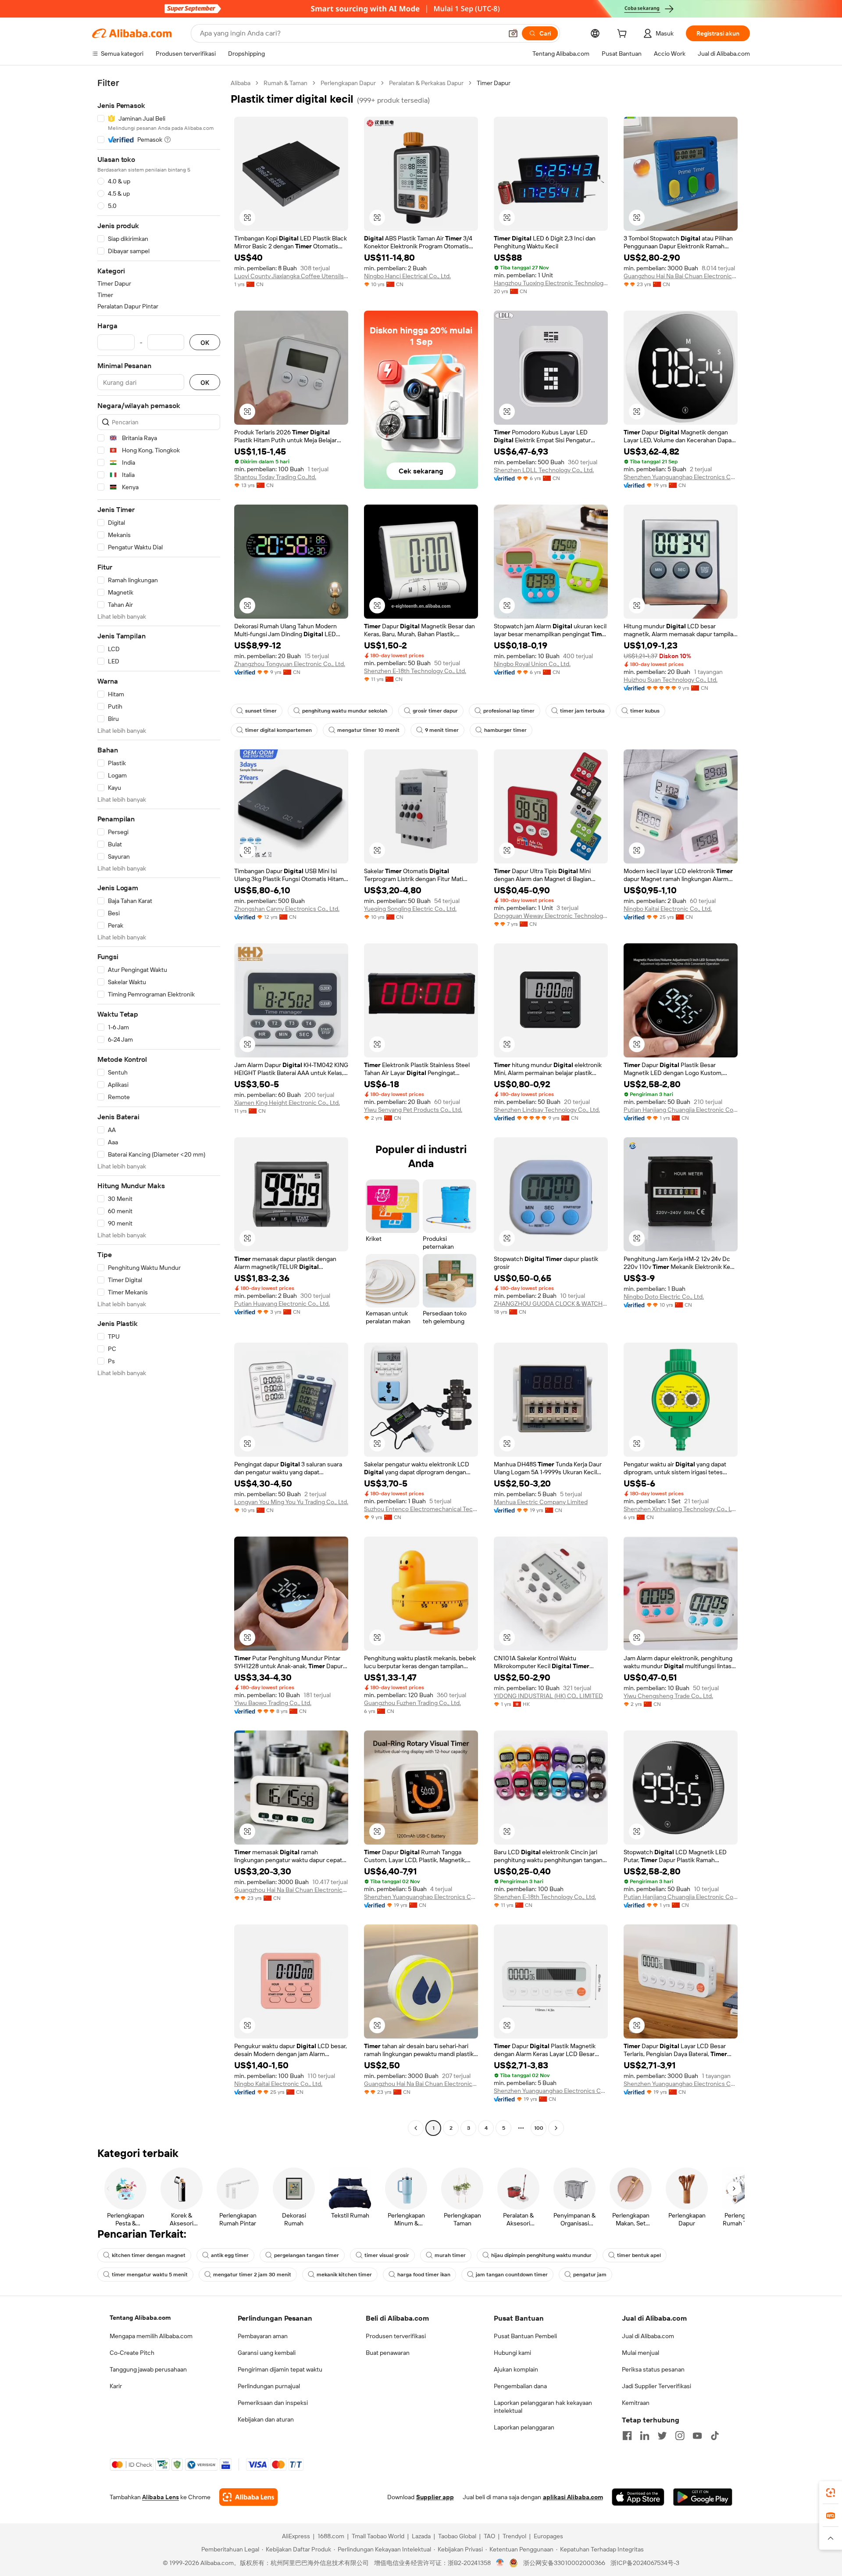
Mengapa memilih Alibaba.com (151, 2336)
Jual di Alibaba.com (648, 2336)
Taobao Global (457, 2536)
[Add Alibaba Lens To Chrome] (248, 2497)
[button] (513, 33)
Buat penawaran (388, 2353)
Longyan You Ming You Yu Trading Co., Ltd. (291, 1502)
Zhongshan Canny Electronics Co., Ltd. (287, 909)
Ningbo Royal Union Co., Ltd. (532, 664)
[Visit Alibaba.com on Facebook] (627, 2436)
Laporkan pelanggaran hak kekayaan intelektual (543, 2407)
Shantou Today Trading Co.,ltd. (275, 477)
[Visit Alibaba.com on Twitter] (662, 2436)
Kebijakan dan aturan (266, 2419)
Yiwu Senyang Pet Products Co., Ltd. (413, 1110)
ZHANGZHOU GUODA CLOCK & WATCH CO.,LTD (551, 1304)
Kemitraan (636, 2403)
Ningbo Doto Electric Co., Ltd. (664, 1297)
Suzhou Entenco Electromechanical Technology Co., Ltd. (421, 1509)
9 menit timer (442, 730)
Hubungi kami (512, 2353)
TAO (489, 2536)
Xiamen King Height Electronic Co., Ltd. (287, 1103)
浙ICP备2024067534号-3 (645, 2563)
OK (205, 342)
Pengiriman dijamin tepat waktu (280, 2369)
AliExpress (296, 2536)
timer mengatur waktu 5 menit (150, 2275)
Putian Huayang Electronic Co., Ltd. (282, 1304)
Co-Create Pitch (132, 2353)
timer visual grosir (387, 2255)
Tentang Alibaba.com (140, 2318)
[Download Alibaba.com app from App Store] (638, 2497)
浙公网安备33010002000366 (564, 2563)
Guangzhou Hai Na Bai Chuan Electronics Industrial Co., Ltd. (681, 276)
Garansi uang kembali (267, 2353)
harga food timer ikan (424, 2275)
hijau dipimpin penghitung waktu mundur (541, 2255)
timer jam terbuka (582, 711)
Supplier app (435, 2497)
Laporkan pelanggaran (524, 2427)
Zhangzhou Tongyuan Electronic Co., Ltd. (290, 664)
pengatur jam (590, 2275)
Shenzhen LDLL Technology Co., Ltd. (544, 470)
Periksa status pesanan (653, 2369)
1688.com (331, 2536)
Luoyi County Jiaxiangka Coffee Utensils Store (291, 276)
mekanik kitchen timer (344, 2275)
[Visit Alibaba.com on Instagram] (680, 2436)
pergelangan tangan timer (307, 2255)
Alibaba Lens (161, 2497)
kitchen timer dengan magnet (149, 2255)
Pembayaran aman (263, 2336)
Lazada (421, 2536)
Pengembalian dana (520, 2386)
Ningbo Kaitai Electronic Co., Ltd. (668, 909)
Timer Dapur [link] (494, 83)
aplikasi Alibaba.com (573, 2497)
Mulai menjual (640, 2353)
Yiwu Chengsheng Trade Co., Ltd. (668, 1696)
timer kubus (645, 711)
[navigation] (159, 1107)
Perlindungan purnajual (269, 2386)
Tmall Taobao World (378, 2536)
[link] (831, 2493)
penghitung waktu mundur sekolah (345, 711)
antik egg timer (230, 2255)
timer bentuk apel (639, 2255)
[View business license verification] (500, 2563)
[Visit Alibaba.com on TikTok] (715, 2436)
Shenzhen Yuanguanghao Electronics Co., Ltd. (681, 477)
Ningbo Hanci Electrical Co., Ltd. (407, 276)
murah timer (450, 2255)
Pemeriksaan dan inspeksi (273, 2403)
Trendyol (514, 2536)
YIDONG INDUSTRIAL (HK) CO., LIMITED (548, 1696)
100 (539, 2128)
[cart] (624, 35)
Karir (116, 2386)
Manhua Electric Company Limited (541, 1502)
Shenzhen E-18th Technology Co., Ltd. (415, 671)
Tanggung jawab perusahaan (148, 2369)
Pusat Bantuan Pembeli (525, 2336)
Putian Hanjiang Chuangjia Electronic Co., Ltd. (681, 1110)
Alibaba (241, 83)
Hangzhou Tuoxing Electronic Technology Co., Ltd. (551, 283)
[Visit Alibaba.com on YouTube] (697, 2436)
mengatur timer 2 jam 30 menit (252, 2275)
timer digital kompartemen (278, 730)
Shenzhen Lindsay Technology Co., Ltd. (547, 1110)
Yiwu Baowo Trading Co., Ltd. (273, 1703)
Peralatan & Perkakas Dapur (426, 83)
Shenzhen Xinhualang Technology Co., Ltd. (681, 1509)
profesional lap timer (509, 711)
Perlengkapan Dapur (348, 83)
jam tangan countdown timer (512, 2275)
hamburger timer (505, 730)
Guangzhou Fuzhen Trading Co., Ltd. (412, 1703)
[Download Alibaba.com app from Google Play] (703, 2497)
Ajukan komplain (516, 2369)
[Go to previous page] (416, 2128)
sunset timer (261, 711)
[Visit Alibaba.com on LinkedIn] (645, 2436)
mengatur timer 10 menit (368, 730)
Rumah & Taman (285, 83)
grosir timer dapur (435, 711)
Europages (548, 2536)
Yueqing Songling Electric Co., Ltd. (410, 909)
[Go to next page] (556, 2128)
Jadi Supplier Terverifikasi (656, 2386)
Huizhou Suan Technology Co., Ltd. (671, 680)
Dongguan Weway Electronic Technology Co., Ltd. (551, 916)
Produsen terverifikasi (396, 2336)
